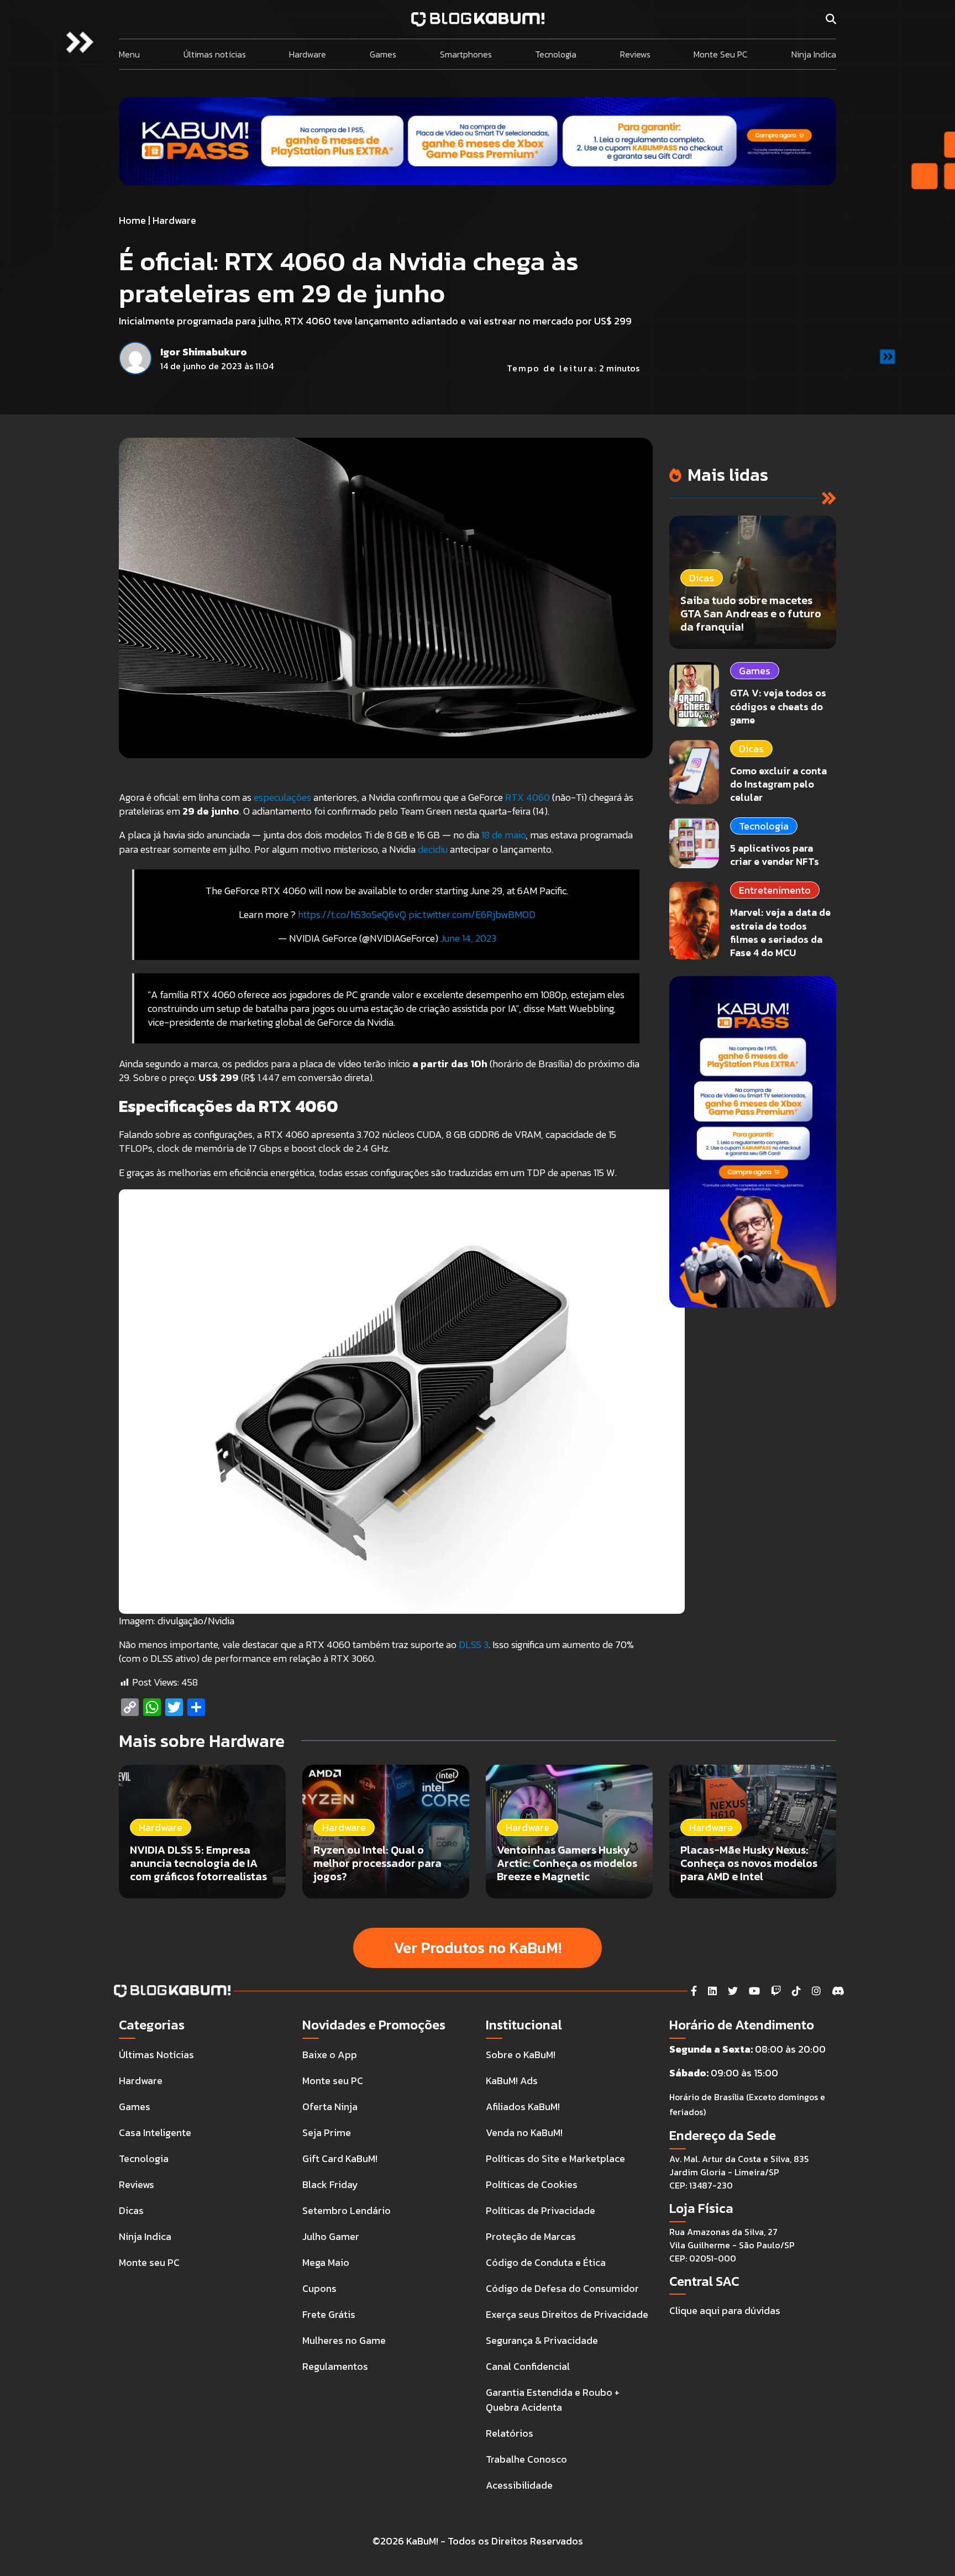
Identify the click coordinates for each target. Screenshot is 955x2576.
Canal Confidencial (528, 2366)
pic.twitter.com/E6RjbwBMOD (472, 914)
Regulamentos (335, 2366)
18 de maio (503, 835)
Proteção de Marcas (531, 2236)
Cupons (319, 2288)
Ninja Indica (814, 54)
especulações (282, 797)
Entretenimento (775, 890)
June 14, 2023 (468, 938)
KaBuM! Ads (512, 2081)
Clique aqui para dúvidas (725, 2310)
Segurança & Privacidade (542, 2340)
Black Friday (330, 2184)
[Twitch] (776, 1991)
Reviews (635, 54)
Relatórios (510, 2433)
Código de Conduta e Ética (546, 2262)
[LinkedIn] (712, 1991)
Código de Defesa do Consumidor (562, 2288)
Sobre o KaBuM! (521, 2055)
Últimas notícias (215, 54)
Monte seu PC (149, 2262)
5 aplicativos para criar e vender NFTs (775, 855)
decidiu (433, 849)
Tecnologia (556, 54)
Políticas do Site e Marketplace (555, 2158)
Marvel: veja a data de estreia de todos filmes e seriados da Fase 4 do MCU (780, 932)
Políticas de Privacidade (541, 2210)
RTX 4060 (528, 797)
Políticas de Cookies (532, 2184)
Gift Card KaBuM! (340, 2158)
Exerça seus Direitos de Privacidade (567, 2314)
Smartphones (466, 54)
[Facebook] (694, 1991)
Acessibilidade (519, 2485)
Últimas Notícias (156, 2055)
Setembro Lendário (347, 2210)
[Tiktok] (796, 1991)
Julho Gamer (331, 2236)
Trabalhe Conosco (526, 2459)
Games (383, 54)
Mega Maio (326, 2262)
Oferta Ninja (330, 2107)
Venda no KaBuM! (524, 2132)
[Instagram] (816, 1991)
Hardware (308, 54)
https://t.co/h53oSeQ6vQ (352, 914)
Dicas (751, 749)
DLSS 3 (474, 1644)
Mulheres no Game (344, 2340)
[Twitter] (733, 1991)
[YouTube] (754, 1991)
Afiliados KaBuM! (523, 2107)
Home (132, 220)
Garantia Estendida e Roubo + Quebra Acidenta (553, 2400)
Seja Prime (327, 2132)
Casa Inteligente (155, 2132)
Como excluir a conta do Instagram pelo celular (778, 784)
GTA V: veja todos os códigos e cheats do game (778, 706)
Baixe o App (330, 2055)
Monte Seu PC (721, 54)
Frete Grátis (329, 2314)
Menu (129, 54)
